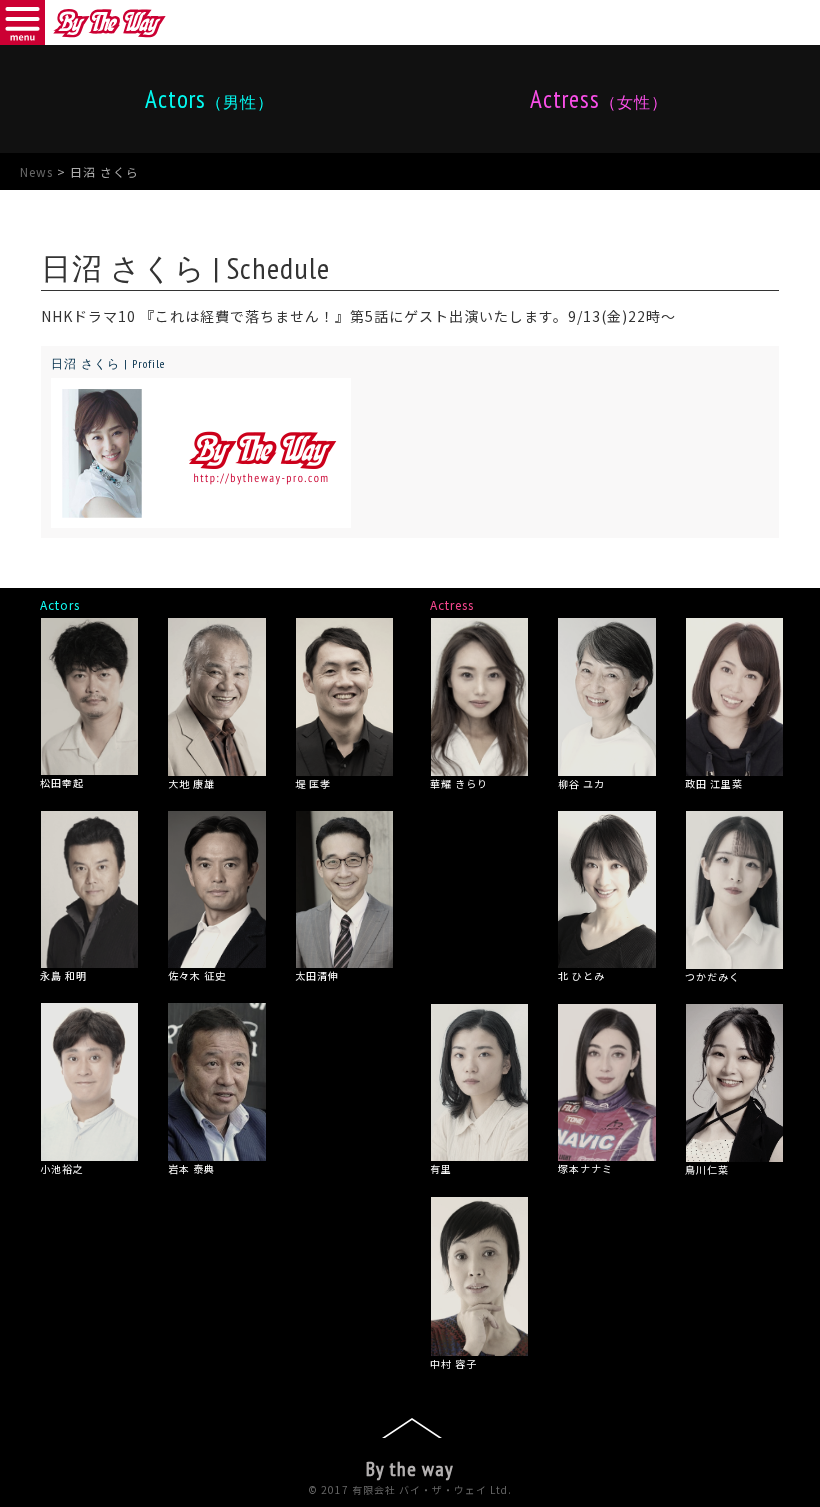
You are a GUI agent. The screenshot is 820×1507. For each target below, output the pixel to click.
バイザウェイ (110, 22)
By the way (410, 1469)
